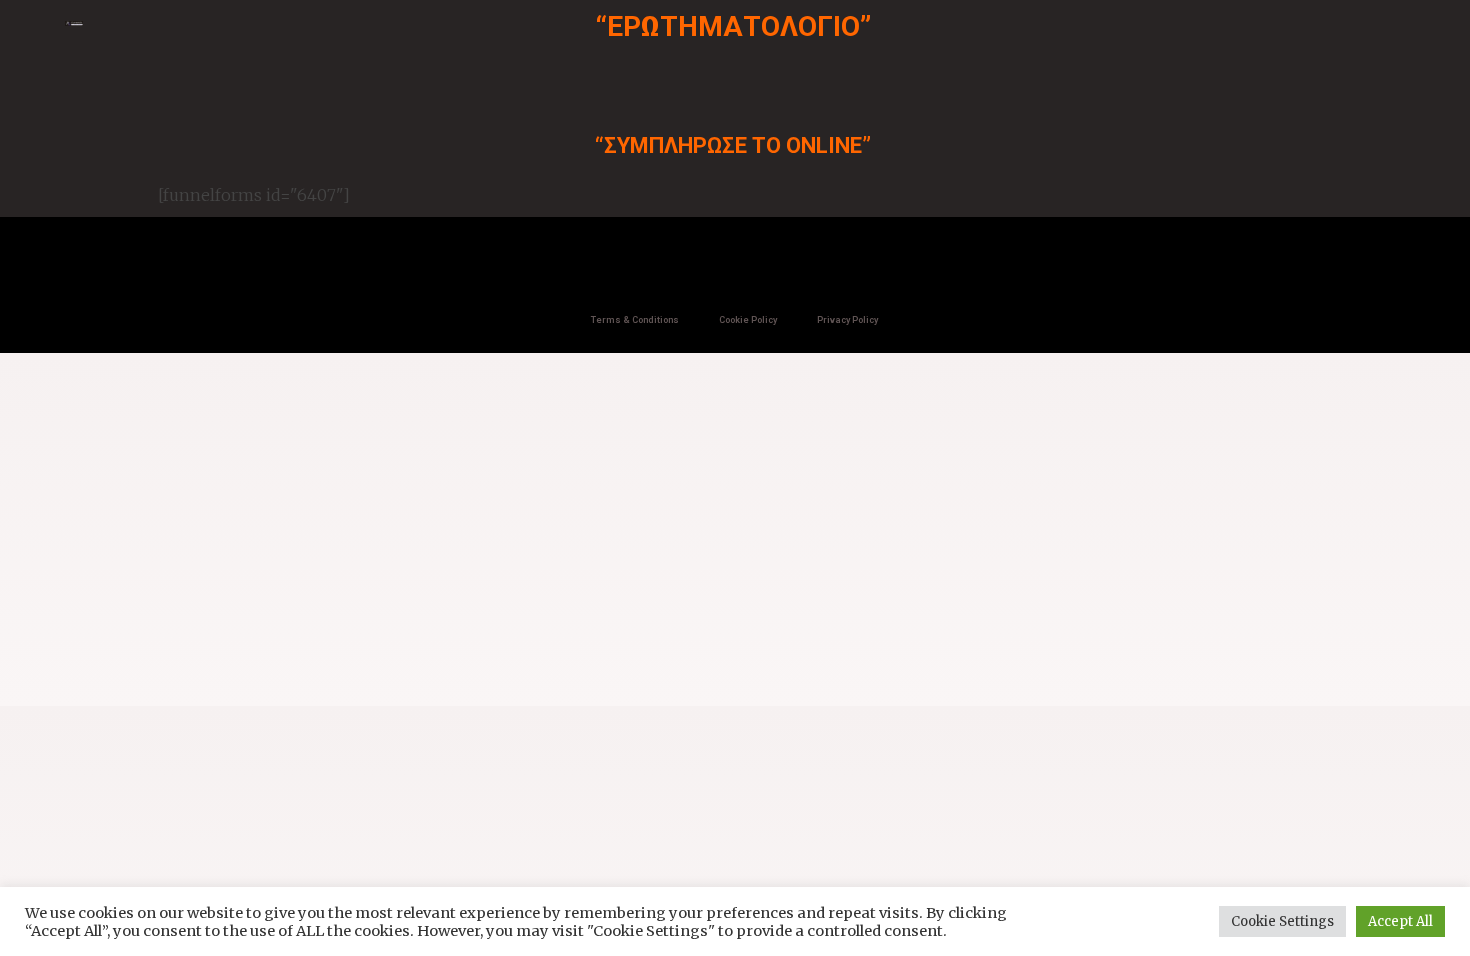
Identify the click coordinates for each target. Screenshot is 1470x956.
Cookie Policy (748, 320)
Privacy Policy (847, 320)
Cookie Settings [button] (1282, 921)
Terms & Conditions (635, 320)
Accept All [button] (1400, 921)
